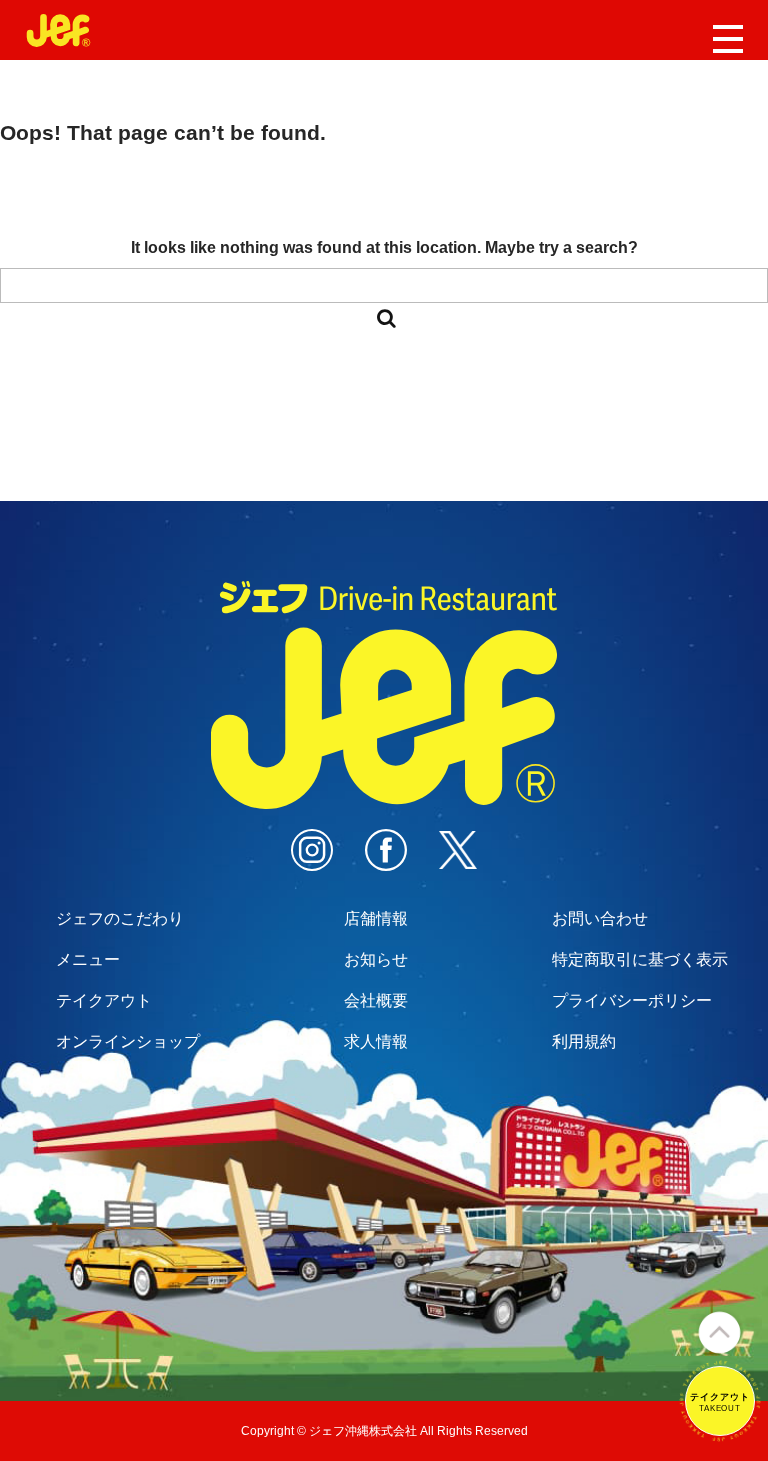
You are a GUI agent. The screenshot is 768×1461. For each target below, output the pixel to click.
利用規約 (584, 1041)
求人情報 (376, 1041)
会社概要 (376, 1000)
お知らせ (376, 959)
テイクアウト (104, 1000)
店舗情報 (376, 918)
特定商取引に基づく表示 (640, 959)
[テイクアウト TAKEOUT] (720, 1432)
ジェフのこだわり (120, 918)
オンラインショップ (128, 1041)
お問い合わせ (600, 918)
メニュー (88, 959)
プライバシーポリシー (632, 1000)
